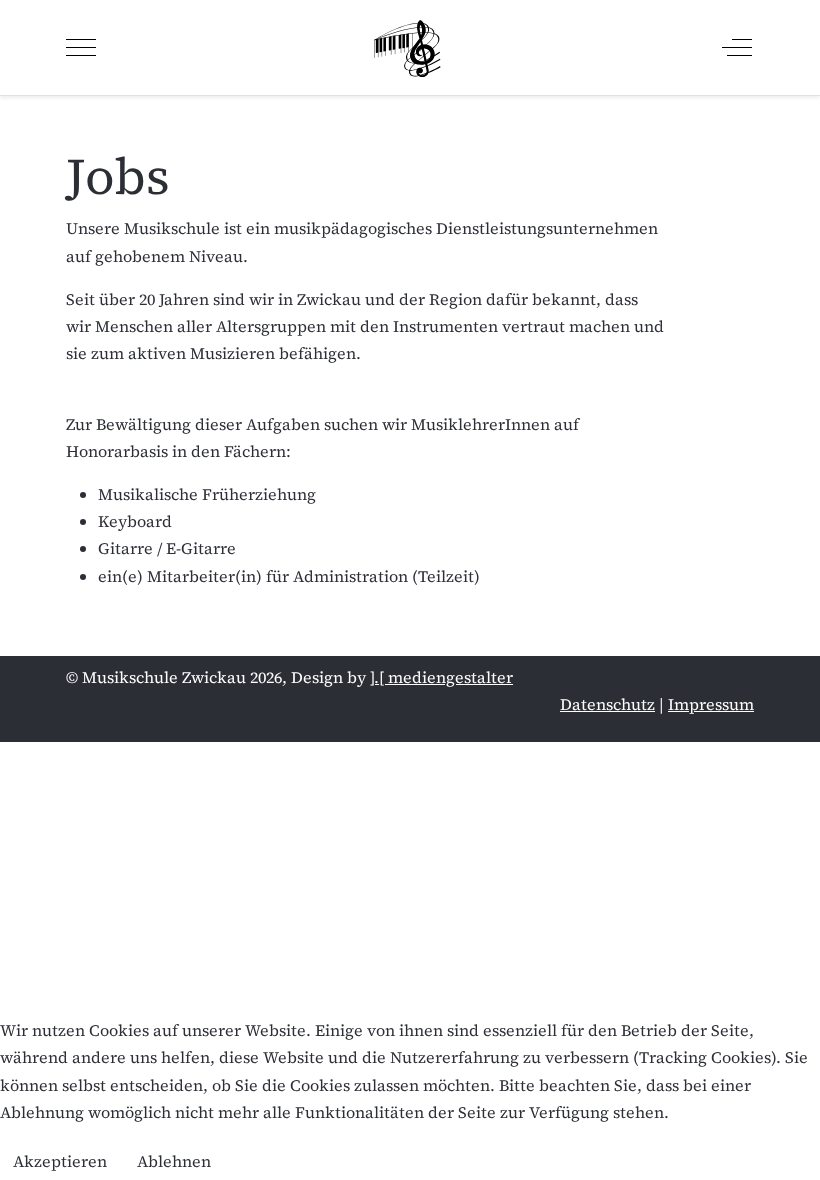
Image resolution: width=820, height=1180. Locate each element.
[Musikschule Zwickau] (408, 47)
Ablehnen (174, 1161)
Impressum (711, 704)
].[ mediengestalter (441, 677)
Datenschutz (607, 704)
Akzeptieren (60, 1161)
